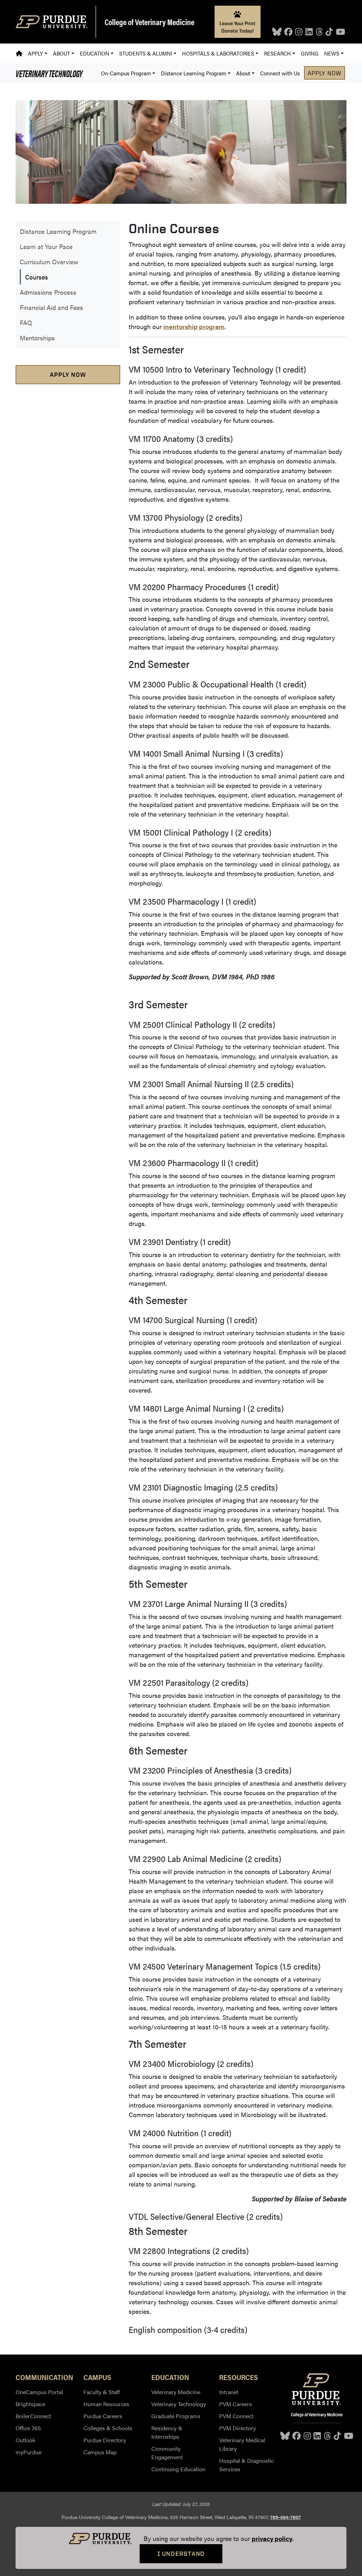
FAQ (26, 322)
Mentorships (37, 338)
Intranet (229, 2392)
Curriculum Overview (49, 262)
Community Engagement (167, 2453)
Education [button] (95, 53)
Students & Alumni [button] (146, 53)
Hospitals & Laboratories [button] (218, 53)
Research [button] (278, 53)
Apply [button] (35, 53)
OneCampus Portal (39, 2392)
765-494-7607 (285, 2517)
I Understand (181, 2554)
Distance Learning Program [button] (194, 73)
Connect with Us (280, 73)
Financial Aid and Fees (51, 307)
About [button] (62, 53)
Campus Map (100, 2452)
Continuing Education (178, 2469)
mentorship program (194, 326)
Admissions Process (48, 292)
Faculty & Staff (102, 2392)
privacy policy (272, 2538)
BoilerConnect (33, 2416)
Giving (310, 53)
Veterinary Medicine (176, 2392)
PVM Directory (238, 2428)
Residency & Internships (167, 2432)
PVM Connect (236, 2416)
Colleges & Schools (108, 2428)
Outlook (25, 2440)
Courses (37, 277)
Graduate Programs (176, 2416)
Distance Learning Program (58, 231)
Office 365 (28, 2428)
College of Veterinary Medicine (150, 22)
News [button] (332, 53)
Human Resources (106, 2404)
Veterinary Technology (49, 73)
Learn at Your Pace (46, 246)
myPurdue (28, 2452)
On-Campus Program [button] (126, 73)
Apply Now (325, 73)
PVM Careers (236, 2404)
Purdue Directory (105, 2440)
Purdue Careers (103, 2416)
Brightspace (30, 2404)
